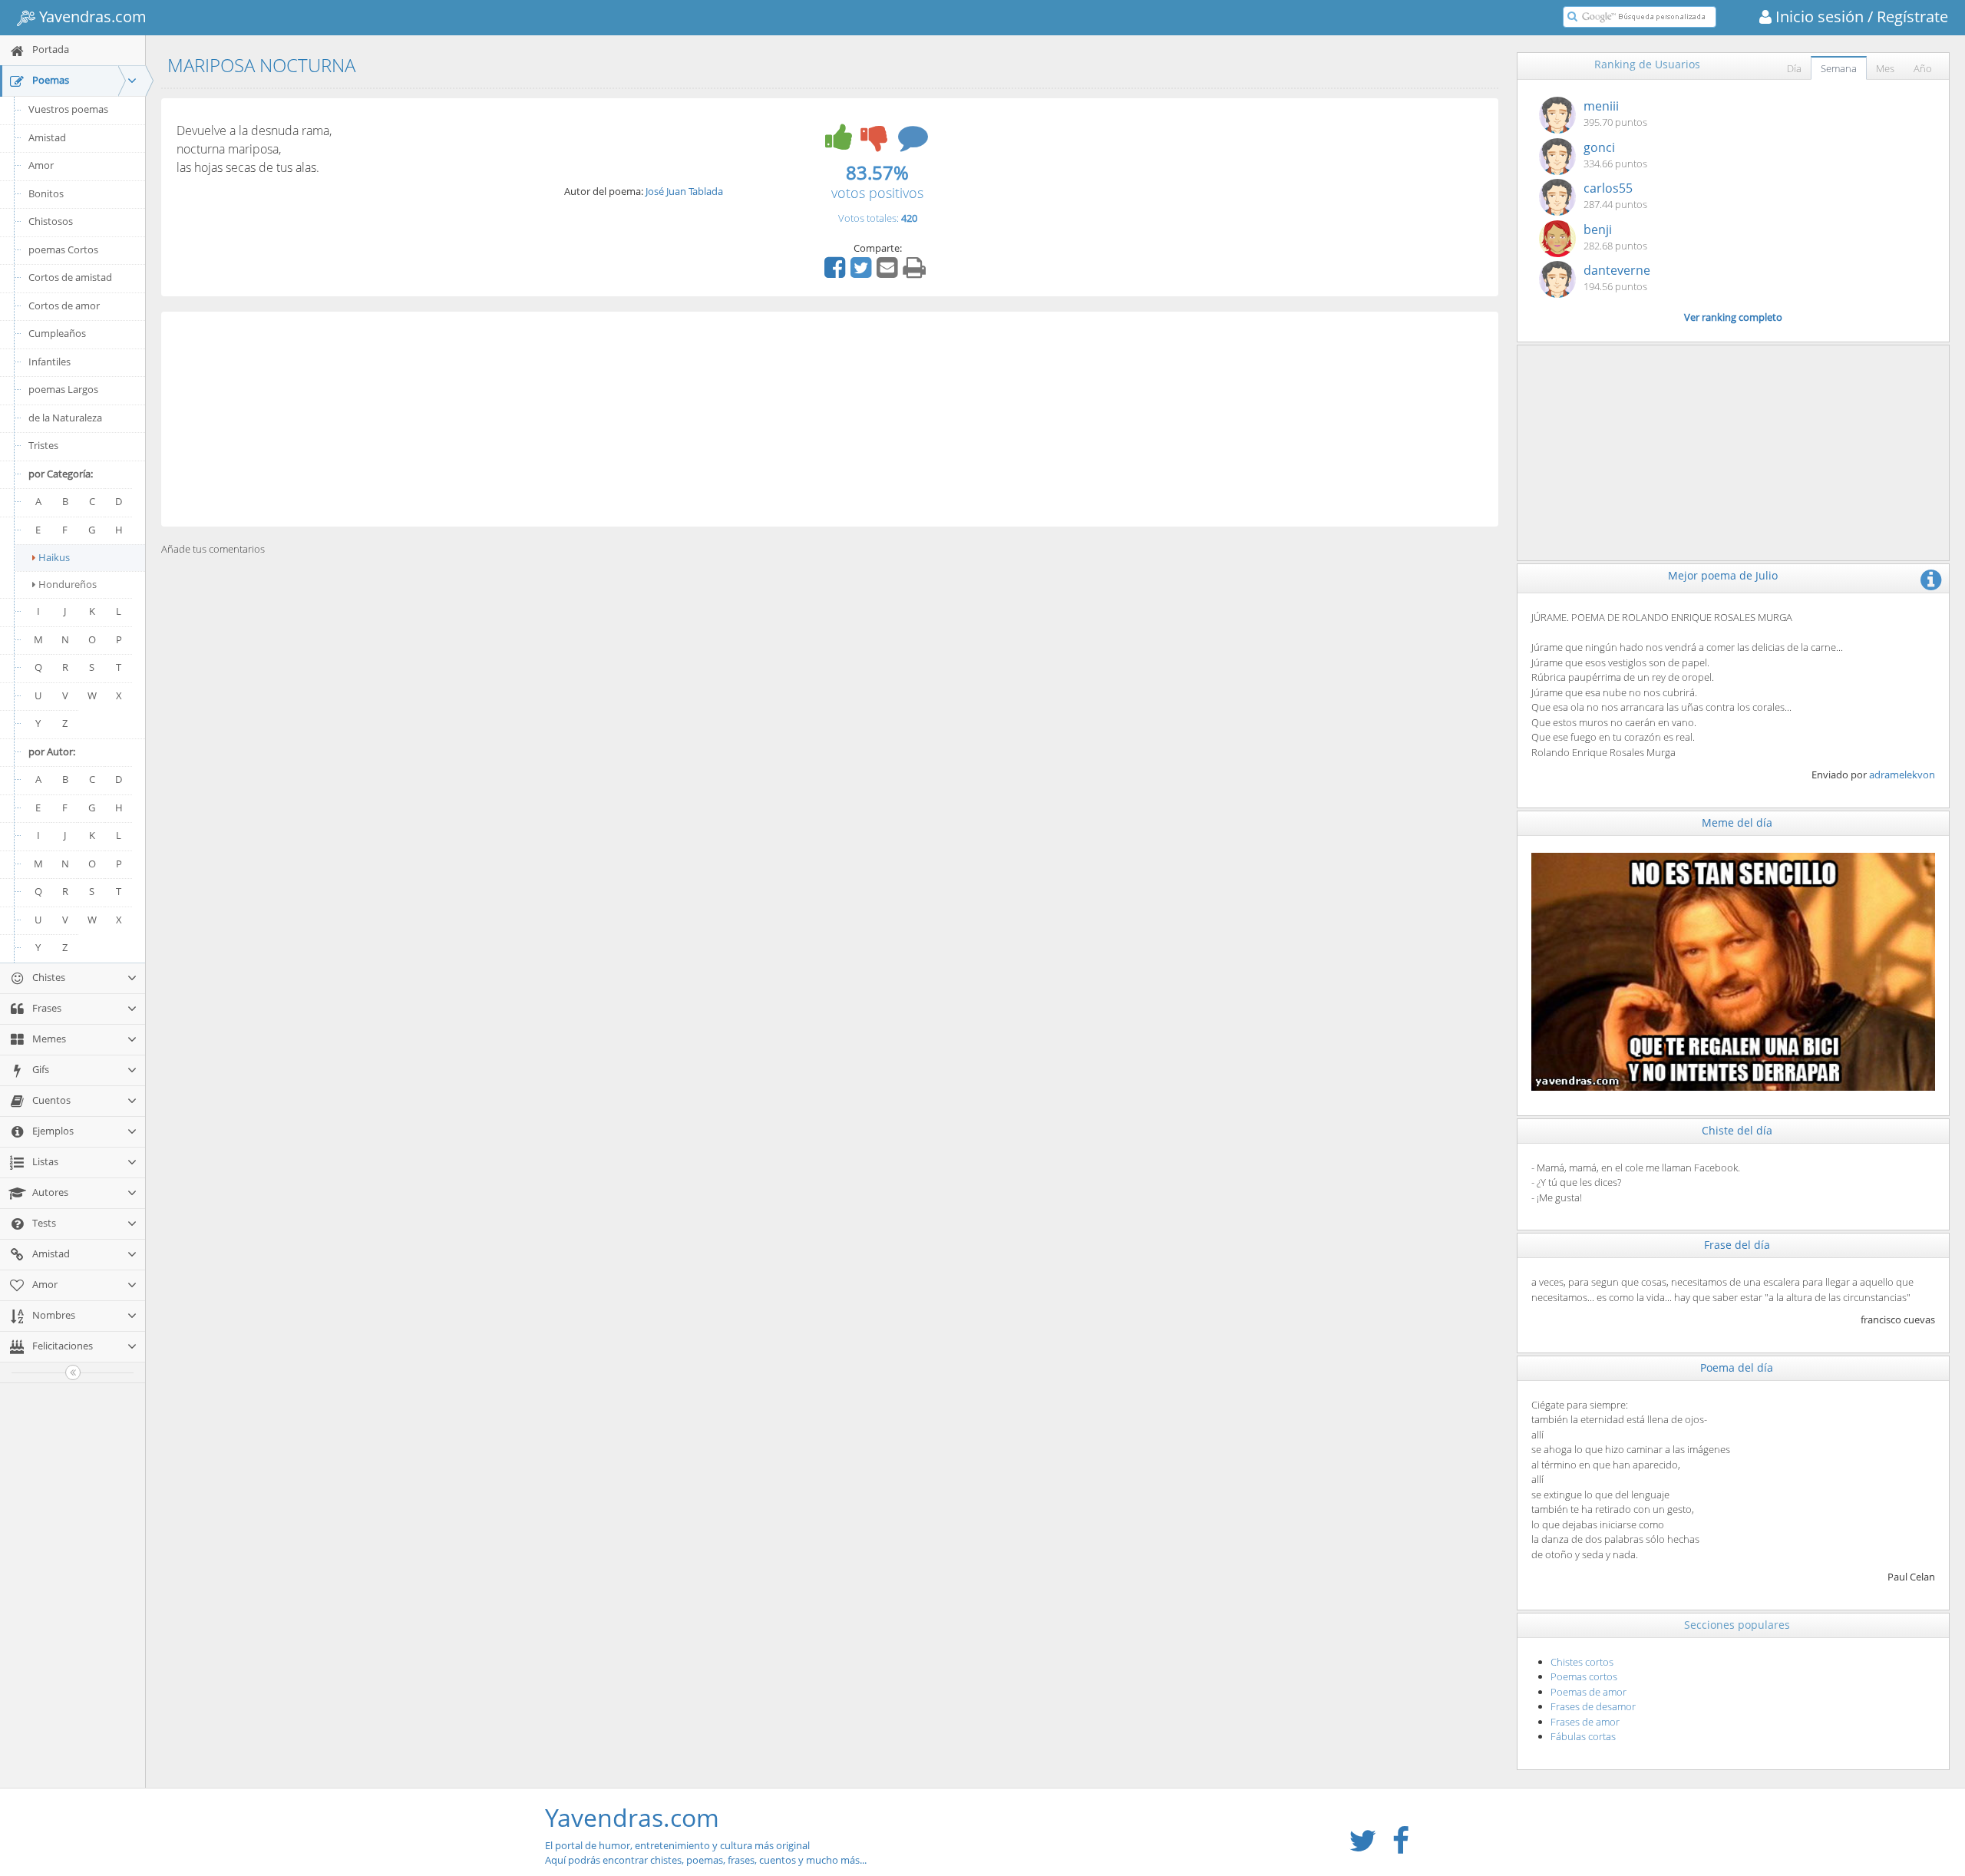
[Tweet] (863, 272)
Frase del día (1737, 1245)
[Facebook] (837, 272)
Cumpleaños (57, 333)
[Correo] (889, 272)
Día (1794, 68)
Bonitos (46, 193)
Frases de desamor (1593, 1706)
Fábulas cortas (1583, 1736)
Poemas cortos (1584, 1676)
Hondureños (68, 584)
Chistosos (51, 221)
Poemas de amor (1589, 1692)
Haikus (54, 557)
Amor (41, 165)
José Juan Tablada (684, 191)
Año (1923, 68)
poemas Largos (63, 389)
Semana (1839, 68)
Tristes (43, 445)
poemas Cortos (63, 249)
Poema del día (1737, 1367)
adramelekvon (1902, 775)
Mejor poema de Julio (1723, 575)
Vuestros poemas (68, 109)
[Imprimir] (916, 272)
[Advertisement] (830, 419)
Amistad (47, 137)
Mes (1885, 68)
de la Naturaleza (65, 418)
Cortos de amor (64, 306)
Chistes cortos (1582, 1662)
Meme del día (1737, 822)
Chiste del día (1737, 1130)
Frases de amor (1585, 1722)
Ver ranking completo (1733, 317)
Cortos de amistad (70, 277)
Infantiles (50, 362)
